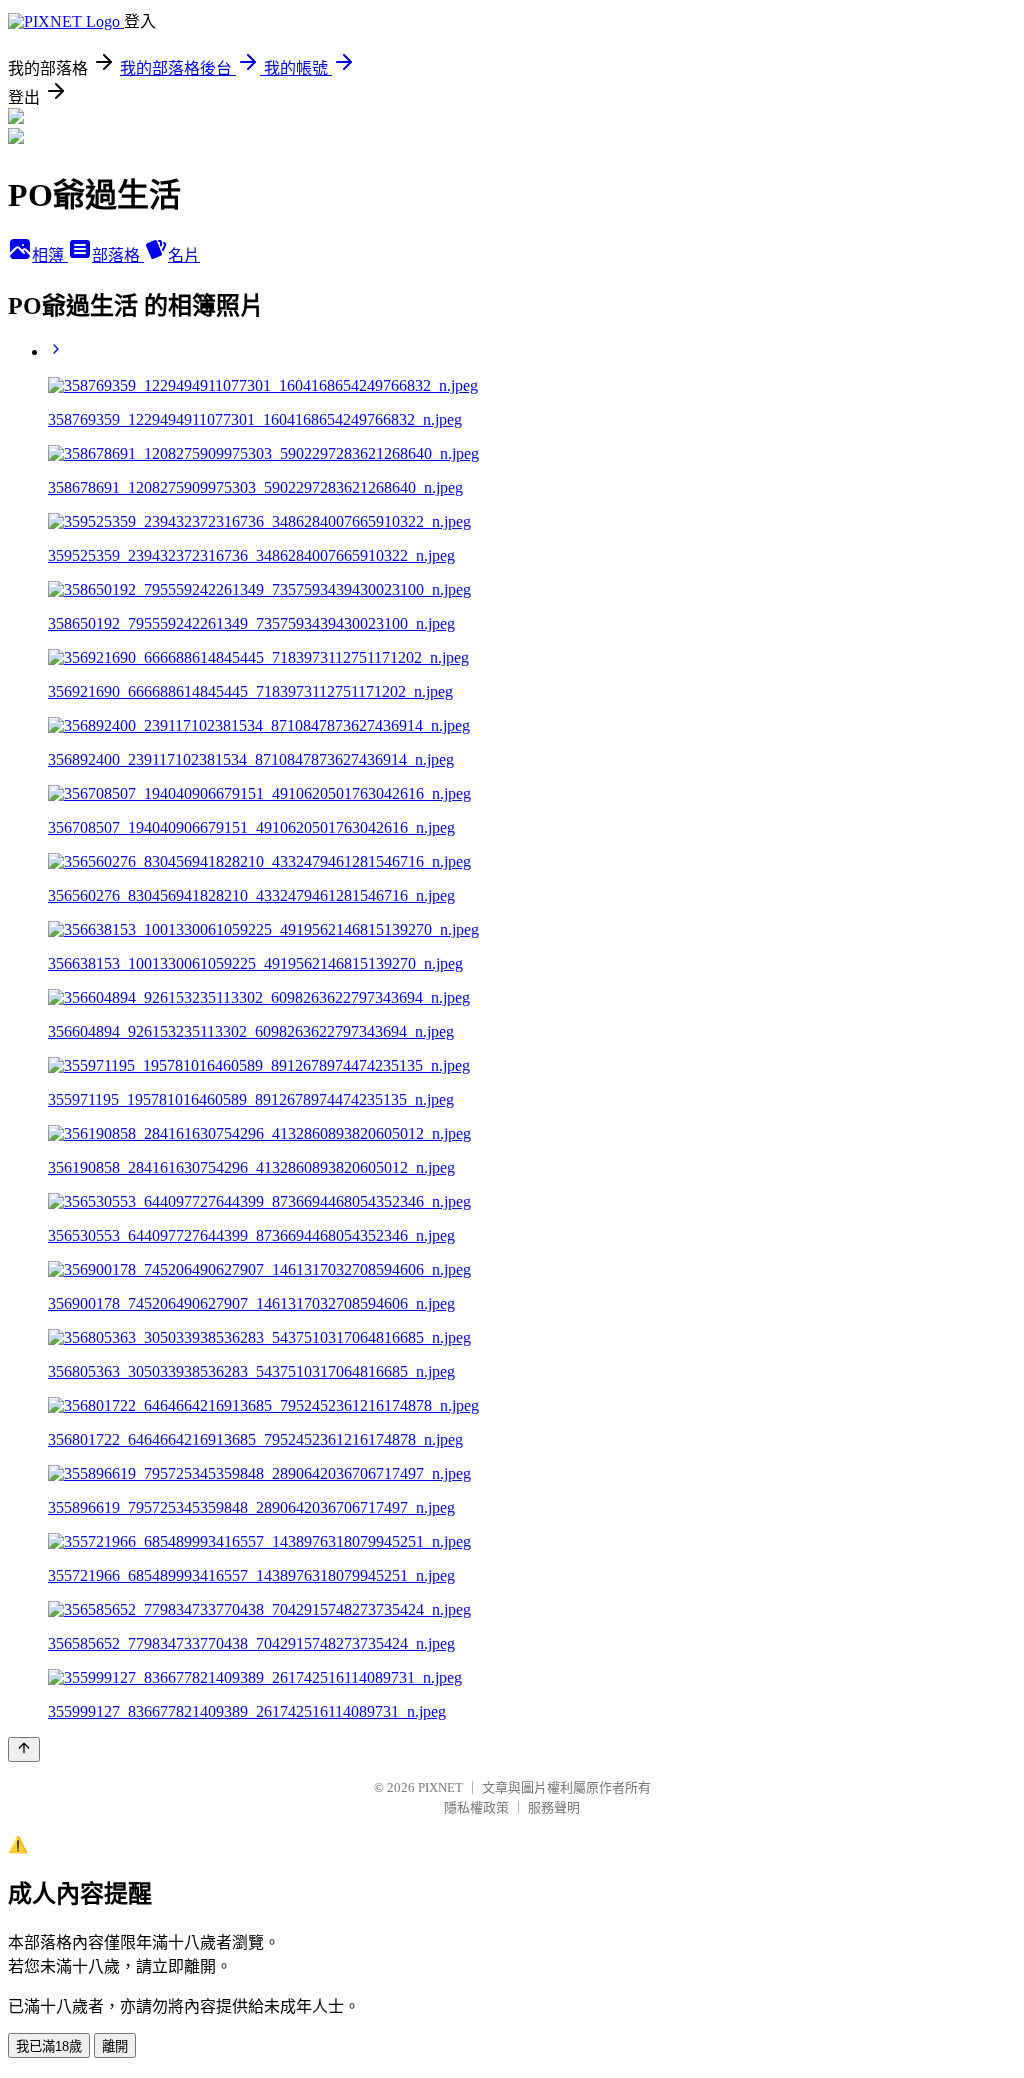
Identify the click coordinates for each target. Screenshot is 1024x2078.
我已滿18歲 (49, 2046)
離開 (115, 2046)
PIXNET (440, 1787)
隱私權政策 (476, 1807)
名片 (184, 255)
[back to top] (24, 1749)
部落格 (118, 255)
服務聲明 (554, 1807)
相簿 (50, 255)
